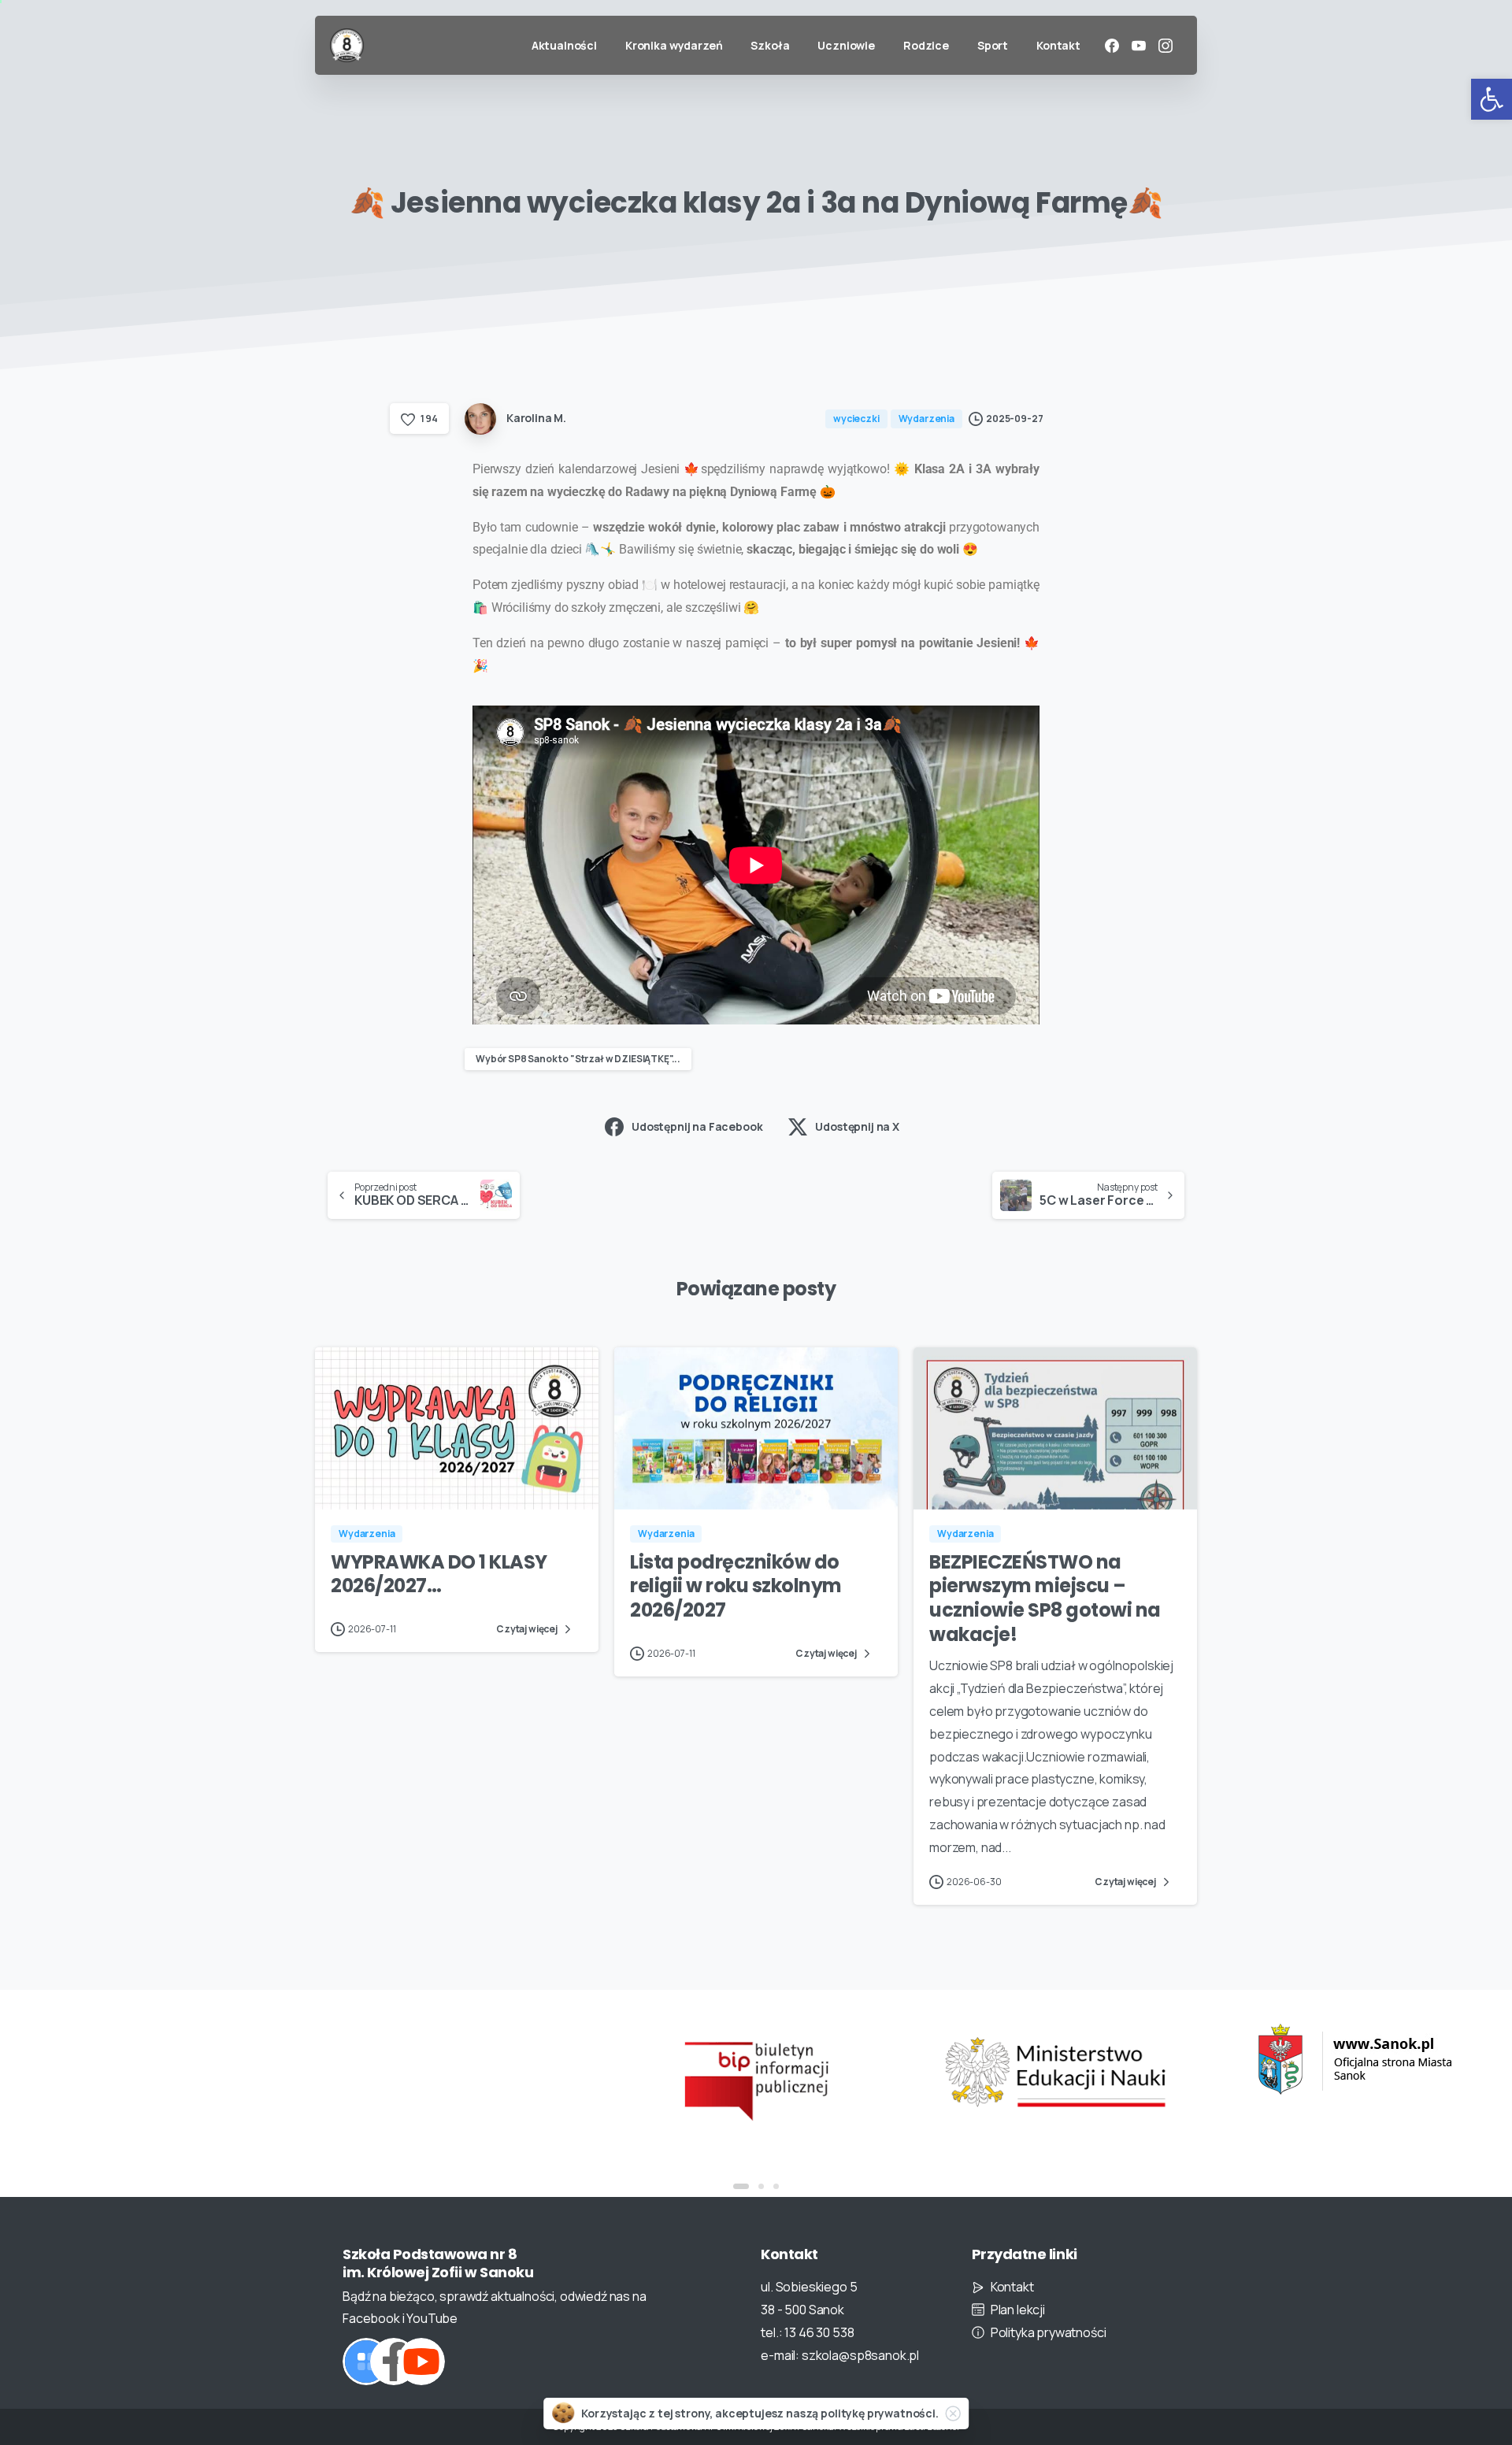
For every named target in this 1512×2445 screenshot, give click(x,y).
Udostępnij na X (857, 1126)
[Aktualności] (366, 2362)
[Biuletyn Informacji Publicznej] (756, 2079)
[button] (1492, 99)
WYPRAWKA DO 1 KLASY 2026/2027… (439, 1574)
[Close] (953, 2414)
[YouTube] (1139, 46)
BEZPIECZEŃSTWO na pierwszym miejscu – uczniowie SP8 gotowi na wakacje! (1045, 1598)
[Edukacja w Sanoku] (1354, 2060)
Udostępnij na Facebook (697, 1126)
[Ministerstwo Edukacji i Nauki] (1055, 2072)
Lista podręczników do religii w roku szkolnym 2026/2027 (736, 1586)
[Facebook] (1112, 46)
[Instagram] (1165, 46)
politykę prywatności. (880, 2413)
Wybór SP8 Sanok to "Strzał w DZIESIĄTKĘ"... (578, 1059)
